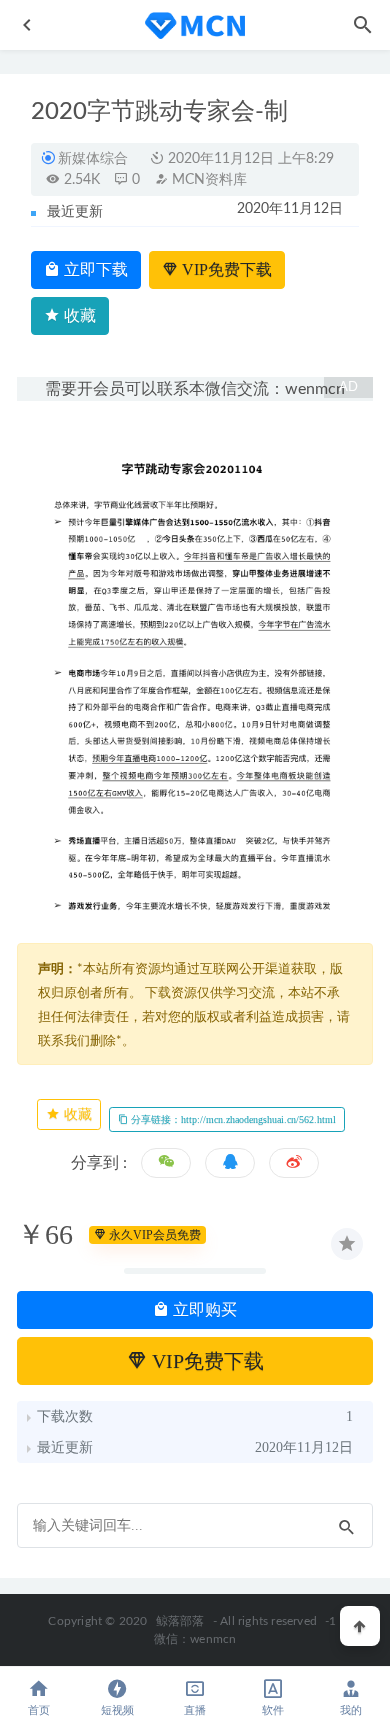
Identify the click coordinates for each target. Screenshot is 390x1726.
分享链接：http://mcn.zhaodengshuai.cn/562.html (232, 1119)
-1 (330, 1621)
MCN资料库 (207, 180)
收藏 (78, 315)
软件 (273, 1710)
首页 (39, 1710)
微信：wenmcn (195, 1639)
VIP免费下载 (225, 269)
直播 (195, 1710)
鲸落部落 (180, 1621)
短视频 (117, 1710)
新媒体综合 (93, 158)
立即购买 (203, 1309)
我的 (351, 1710)
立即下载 (94, 269)
